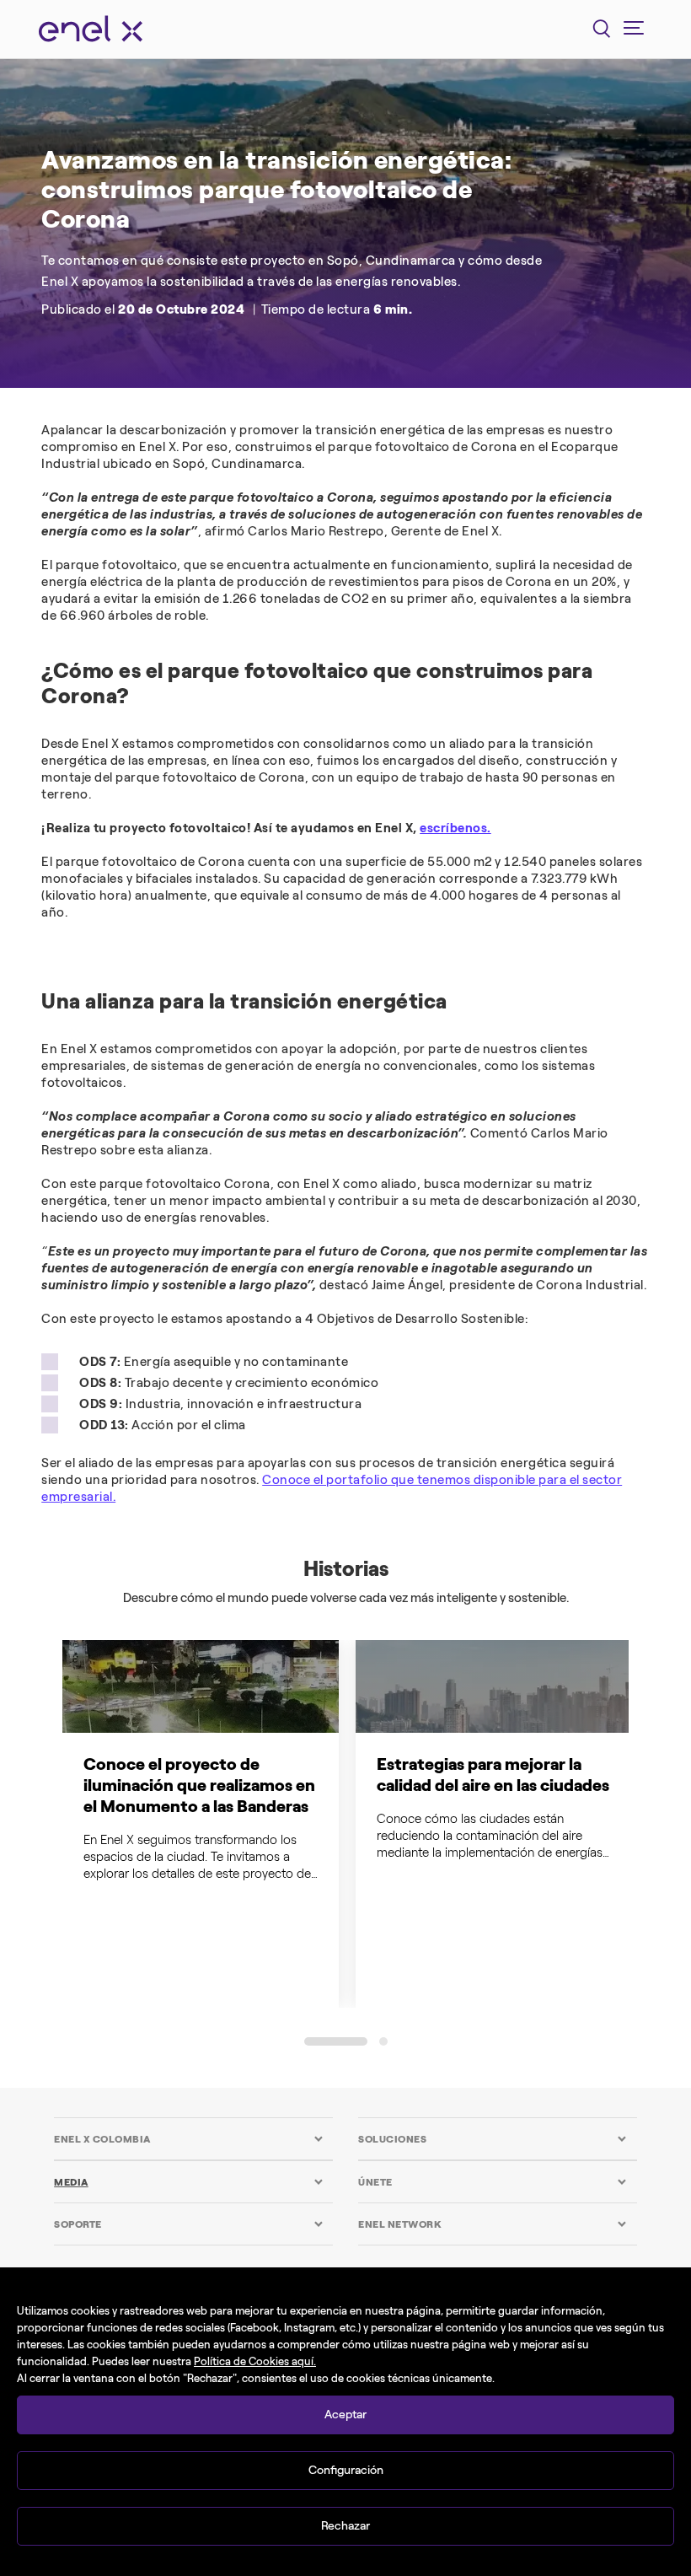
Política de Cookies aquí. (255, 2361)
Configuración (346, 2470)
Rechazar (345, 2526)
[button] (336, 2041)
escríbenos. (455, 828)
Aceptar (345, 2415)
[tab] (188, 2139)
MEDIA (71, 2182)
